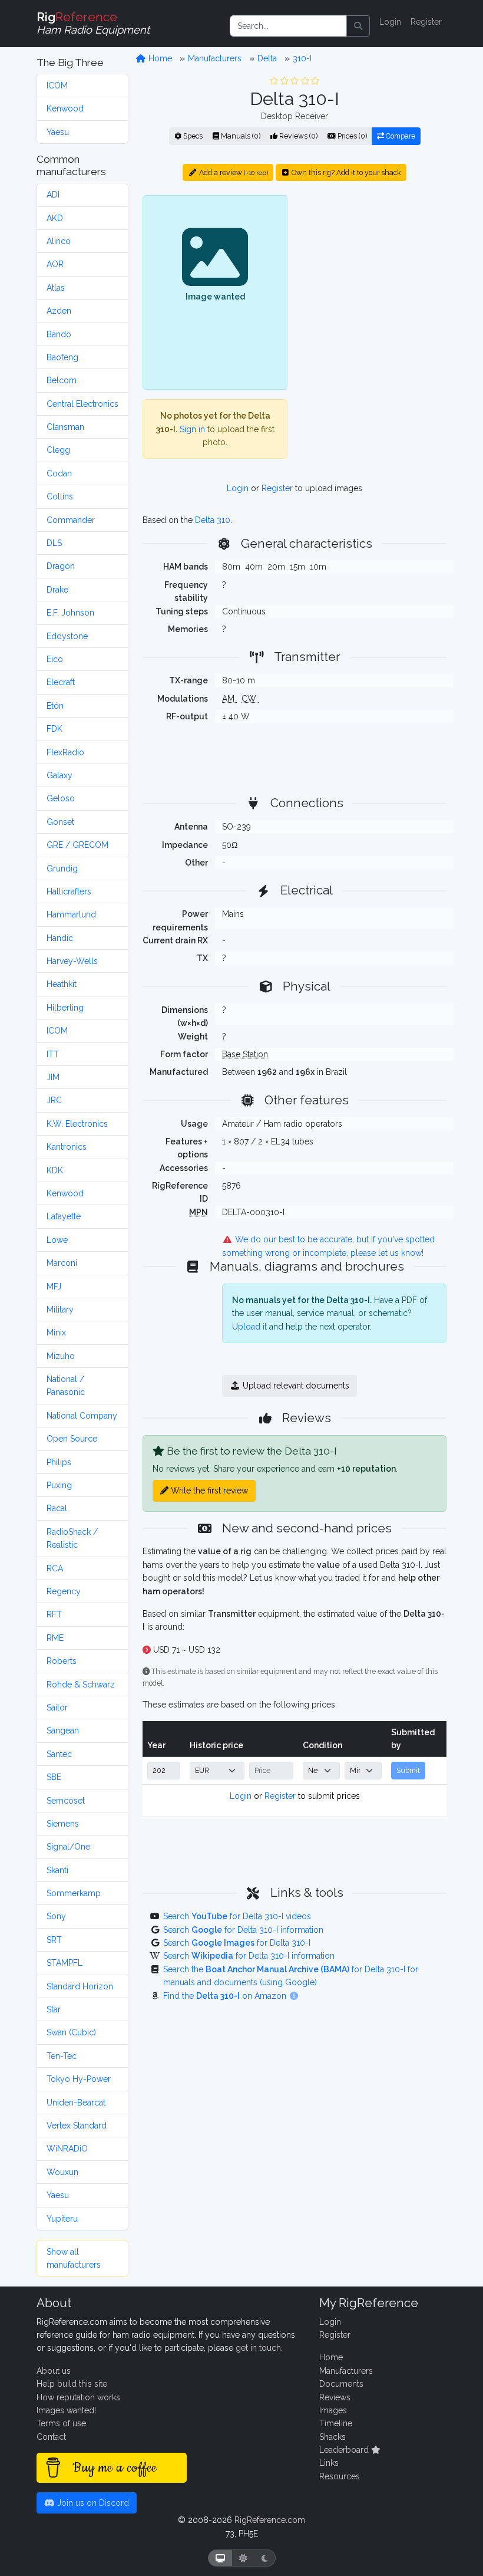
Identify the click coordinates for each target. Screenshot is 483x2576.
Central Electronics (82, 404)
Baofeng (62, 357)
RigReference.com (270, 2520)
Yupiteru (62, 2219)
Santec (59, 1754)
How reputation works (78, 2397)
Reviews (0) (297, 136)
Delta (267, 58)
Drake (57, 590)
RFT (54, 1614)
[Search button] (358, 26)
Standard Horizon (80, 1986)
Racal (57, 1508)
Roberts (62, 1661)
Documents (341, 2384)
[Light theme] (243, 2558)
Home (159, 58)
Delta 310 (213, 520)
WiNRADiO (67, 2149)
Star (54, 2009)
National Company (82, 1416)
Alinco (59, 241)
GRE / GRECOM (77, 845)
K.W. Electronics (77, 1124)
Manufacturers (215, 58)
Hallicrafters (69, 891)
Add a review (233, 172)
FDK (54, 729)
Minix (56, 1333)
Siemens (63, 1824)
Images (333, 2410)
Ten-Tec (62, 2056)
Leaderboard (345, 2450)
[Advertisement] (374, 268)
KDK (55, 1170)
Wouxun (62, 2172)
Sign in (192, 429)
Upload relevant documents (295, 1386)
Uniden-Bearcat (76, 2103)
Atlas (56, 288)
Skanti (57, 1870)
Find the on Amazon (226, 1996)
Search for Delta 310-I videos (237, 1916)
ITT (53, 1054)
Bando (59, 334)
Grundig (62, 868)
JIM (53, 1077)
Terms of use (61, 2423)
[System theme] (220, 2558)
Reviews (335, 2397)
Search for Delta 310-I (237, 1943)
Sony (56, 1916)
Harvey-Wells (72, 961)
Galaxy (59, 775)
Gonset (60, 822)
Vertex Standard (77, 2126)
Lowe (57, 1240)
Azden (59, 311)
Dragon (61, 566)
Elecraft (61, 682)
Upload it (249, 1327)
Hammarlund (71, 914)
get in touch (258, 2348)
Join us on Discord (92, 2503)
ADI (53, 195)
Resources (340, 2476)
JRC (54, 1100)
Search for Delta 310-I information (243, 1930)
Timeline (336, 2423)
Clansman (65, 427)
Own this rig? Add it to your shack (345, 172)
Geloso (61, 798)
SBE (54, 1777)
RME (55, 1638)
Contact (51, 2437)
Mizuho (61, 1356)
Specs (192, 136)
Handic (60, 938)
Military (60, 1310)
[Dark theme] (265, 2558)
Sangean (63, 1731)
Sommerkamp (74, 1893)
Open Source (72, 1439)
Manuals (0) (240, 136)
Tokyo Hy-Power (79, 2079)
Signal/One (68, 1847)
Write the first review (208, 1491)
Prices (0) (351, 136)
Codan (59, 473)
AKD (55, 218)
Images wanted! (66, 2410)
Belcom (62, 380)
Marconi (62, 1263)
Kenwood (65, 108)
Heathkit (62, 984)
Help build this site (72, 2384)
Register (426, 22)
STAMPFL (64, 1963)
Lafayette (64, 1216)
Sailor (57, 1708)
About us (54, 2371)
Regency (64, 1591)
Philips (59, 1462)
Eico (55, 659)
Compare (400, 136)
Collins (60, 496)
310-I (302, 58)
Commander (71, 520)
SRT (54, 1940)
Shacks (333, 2437)
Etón (55, 706)
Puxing (59, 1485)
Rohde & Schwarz (81, 1685)
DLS (54, 543)
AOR (55, 264)
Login (390, 22)
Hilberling (65, 1008)
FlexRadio (65, 752)
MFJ (54, 1287)
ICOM (57, 85)
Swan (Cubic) (71, 2032)
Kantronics (67, 1147)
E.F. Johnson (70, 613)
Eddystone (67, 636)
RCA (55, 1568)
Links (329, 2463)
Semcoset (66, 1801)
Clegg (58, 450)
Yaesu (58, 132)
